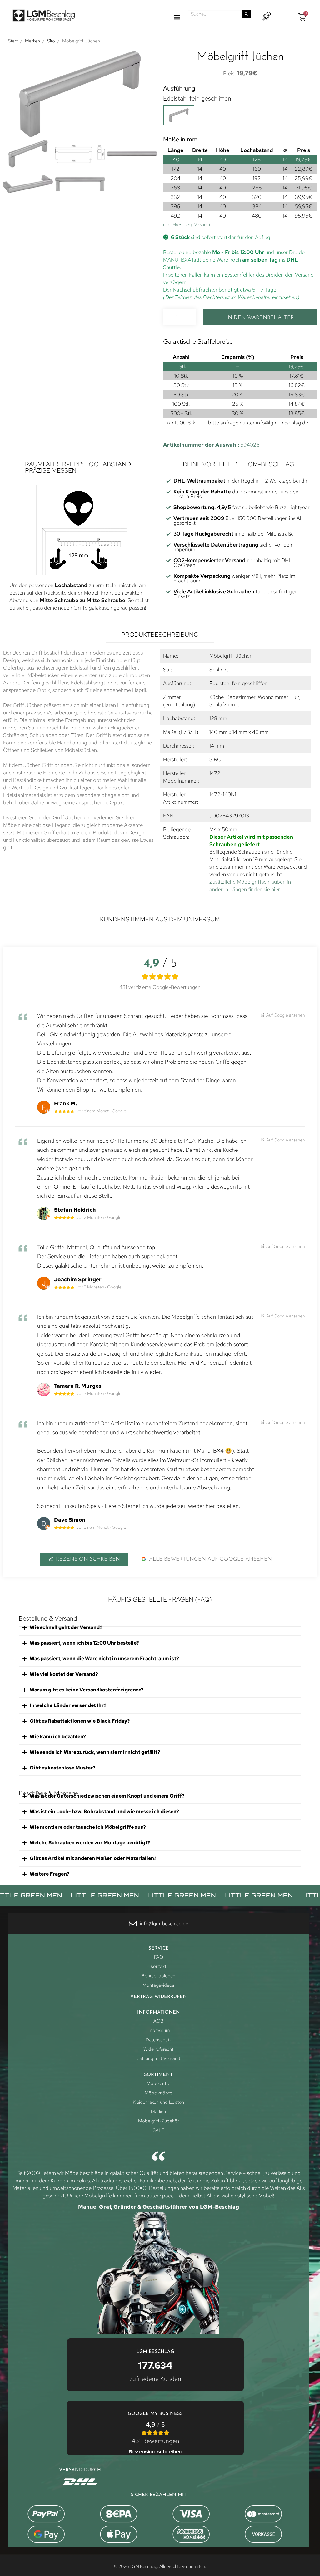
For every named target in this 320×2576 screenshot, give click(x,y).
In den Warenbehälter (260, 318)
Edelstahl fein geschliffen (197, 98)
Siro (51, 41)
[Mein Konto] (267, 16)
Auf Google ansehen (285, 1015)
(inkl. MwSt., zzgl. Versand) (187, 225)
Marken (32, 41)
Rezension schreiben (88, 1559)
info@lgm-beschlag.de (282, 423)
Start (13, 41)
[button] (177, 17)
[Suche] (246, 14)
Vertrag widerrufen (159, 1997)
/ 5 (155, 2433)
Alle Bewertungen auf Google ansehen (210, 1559)
